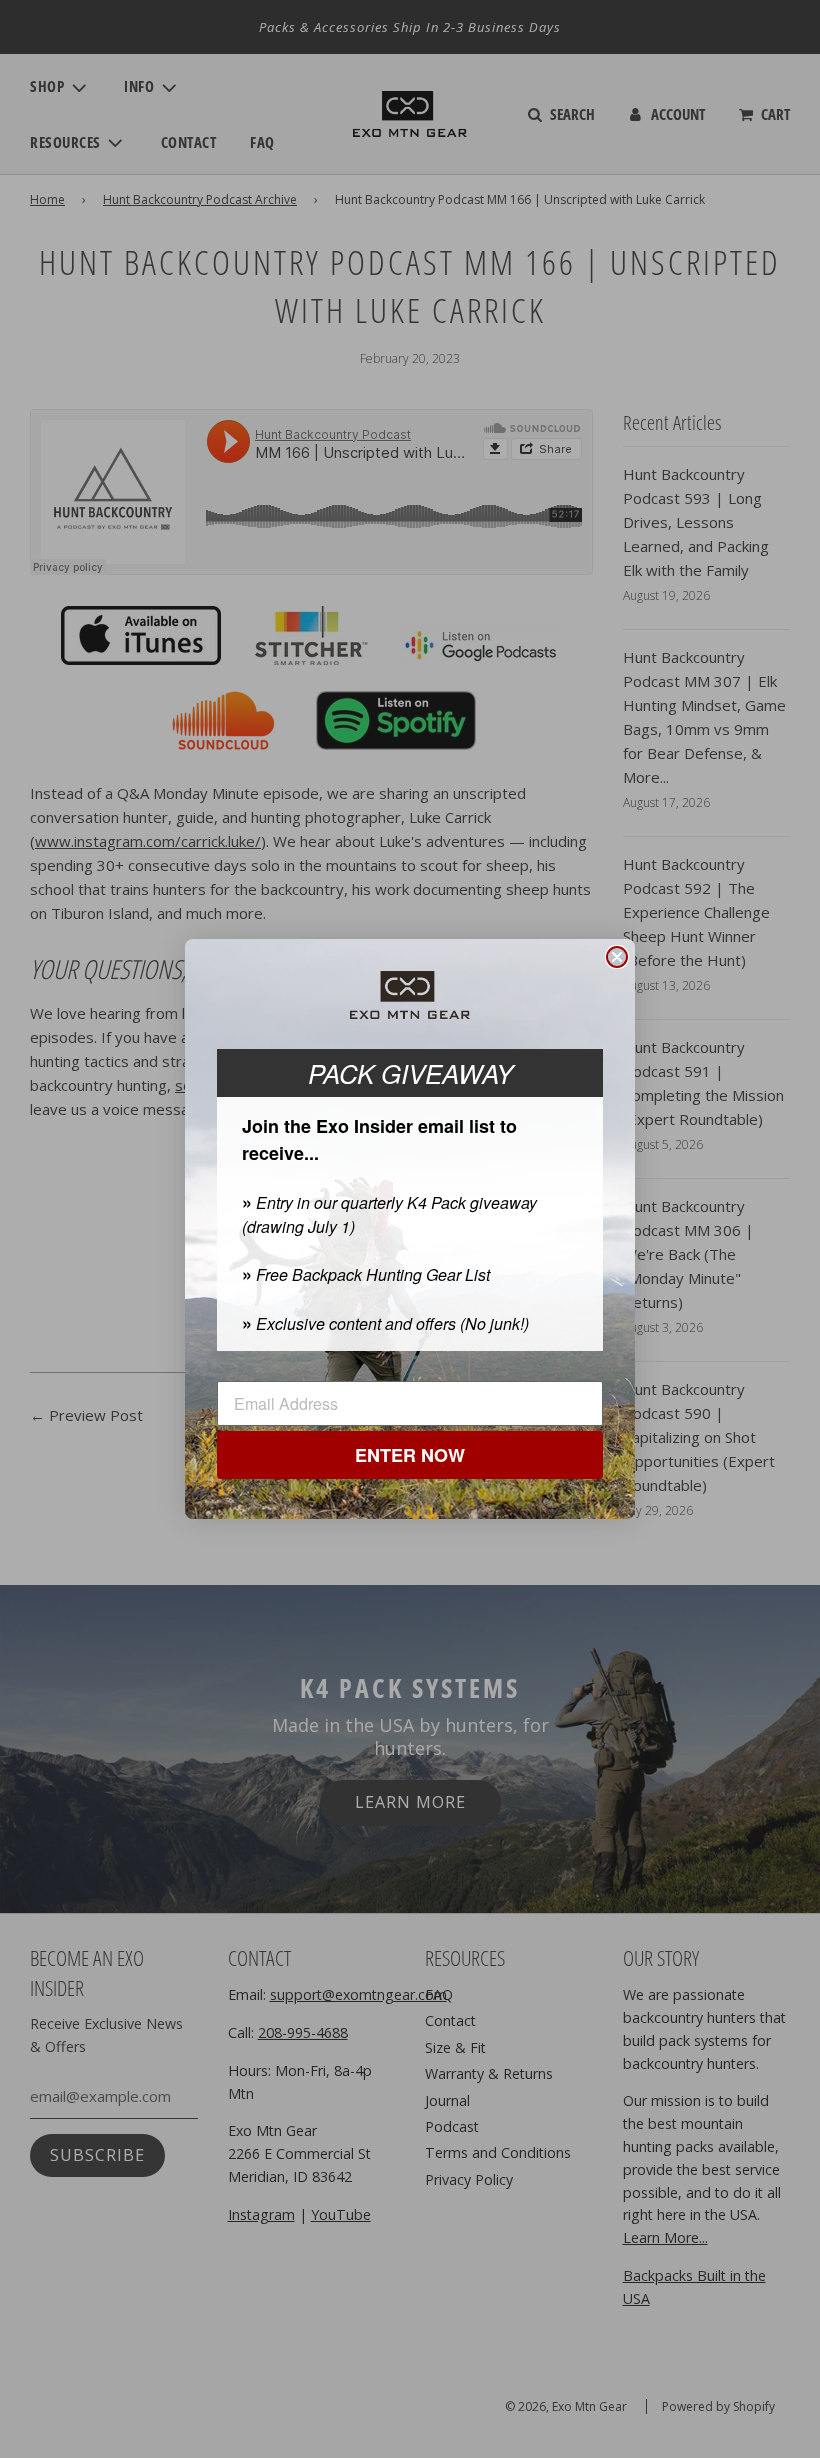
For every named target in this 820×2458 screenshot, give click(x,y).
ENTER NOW (410, 1455)
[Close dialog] (617, 957)
